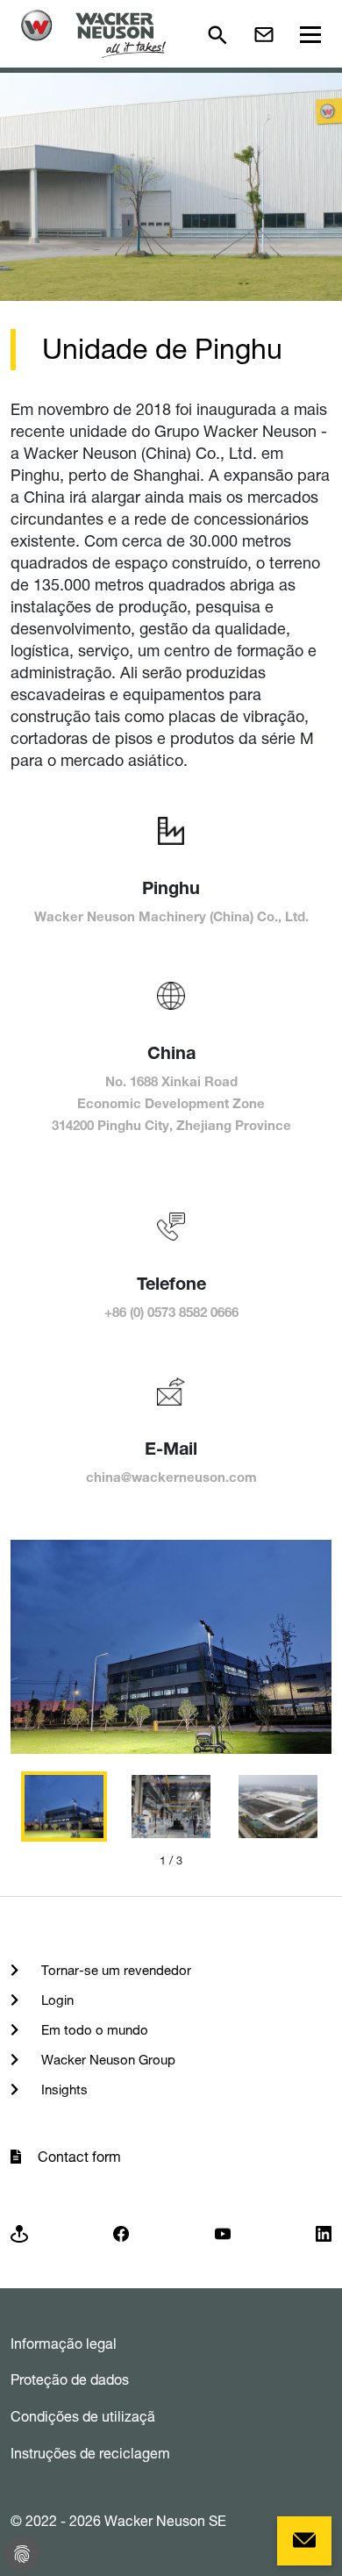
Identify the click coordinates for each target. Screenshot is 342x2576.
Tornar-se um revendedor (114, 1970)
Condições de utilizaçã (83, 2416)
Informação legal (64, 2343)
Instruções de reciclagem (90, 2453)
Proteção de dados (70, 2379)
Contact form (79, 2157)
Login (56, 2000)
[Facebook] (121, 2233)
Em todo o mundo (93, 2030)
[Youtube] (223, 2233)
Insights (63, 2089)
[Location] (19, 2233)
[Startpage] (93, 34)
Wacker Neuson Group (107, 2060)
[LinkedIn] (324, 2233)
